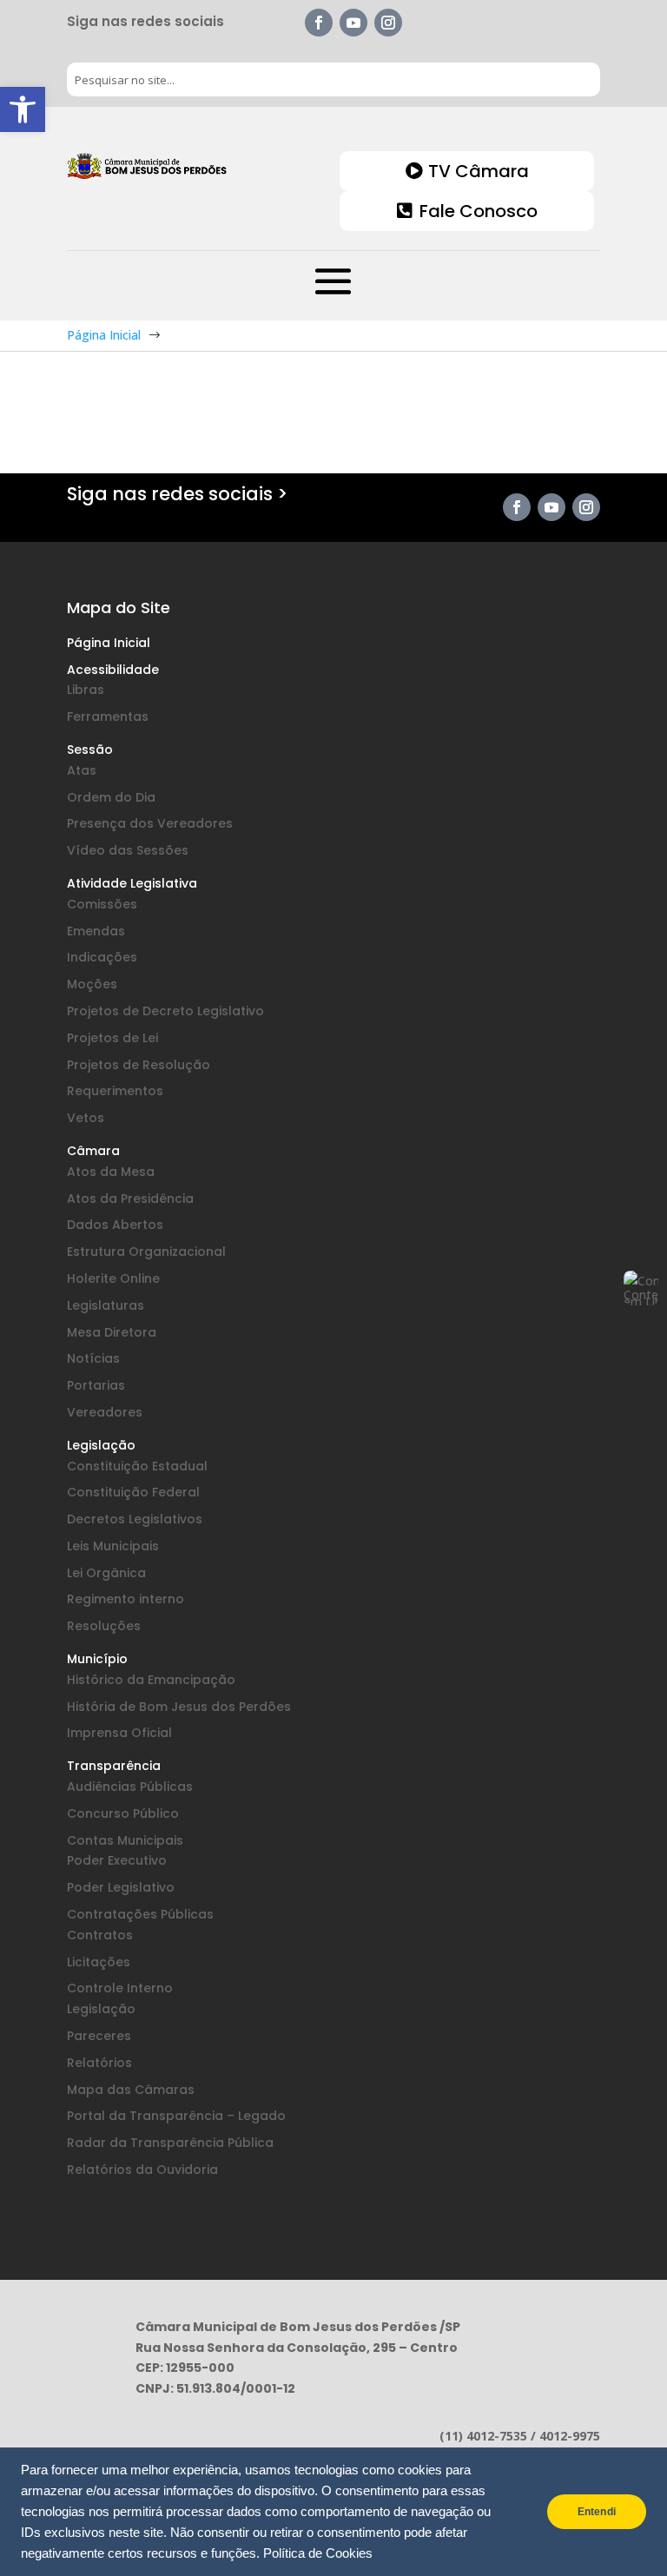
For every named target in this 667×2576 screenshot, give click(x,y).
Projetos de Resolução (139, 1065)
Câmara (93, 1151)
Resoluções (104, 1626)
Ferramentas (108, 717)
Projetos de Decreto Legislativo (165, 1011)
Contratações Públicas (140, 1914)
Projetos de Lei (112, 1038)
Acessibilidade (113, 670)
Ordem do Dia (111, 797)
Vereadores (105, 1412)
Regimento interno (125, 1599)
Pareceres (99, 2036)
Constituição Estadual (137, 1466)
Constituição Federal (133, 1492)
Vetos (86, 1118)
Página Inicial (109, 643)
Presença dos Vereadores (150, 823)
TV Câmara (479, 171)
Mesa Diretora (112, 1332)
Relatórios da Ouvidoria (142, 2170)
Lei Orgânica (106, 1573)
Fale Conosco (479, 211)
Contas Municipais (125, 1840)
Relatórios (99, 2063)
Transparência (114, 1766)
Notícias (93, 1358)
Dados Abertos (115, 1225)
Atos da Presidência (130, 1199)
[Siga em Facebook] (319, 23)
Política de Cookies (318, 2553)
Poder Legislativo (121, 1887)
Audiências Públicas (130, 1787)
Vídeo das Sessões (128, 850)
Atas (82, 770)
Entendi (597, 2512)
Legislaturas (106, 1305)
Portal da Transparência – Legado (176, 2116)
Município (97, 1659)
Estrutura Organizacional (146, 1252)
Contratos (100, 1935)
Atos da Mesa (111, 1172)
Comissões (102, 904)
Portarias (96, 1385)
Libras (86, 690)
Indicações (102, 957)
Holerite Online (113, 1278)
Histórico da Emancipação (151, 1680)
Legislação (101, 1445)
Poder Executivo (117, 1860)
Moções (92, 984)
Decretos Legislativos (135, 1519)
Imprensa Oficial (119, 1733)
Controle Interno (120, 1988)
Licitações (99, 1962)
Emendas (96, 931)
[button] (23, 109)
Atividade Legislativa (132, 883)
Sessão (90, 750)
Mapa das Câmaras (131, 2090)
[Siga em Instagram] (388, 23)
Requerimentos (115, 1091)
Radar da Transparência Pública (170, 2143)
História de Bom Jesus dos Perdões (179, 1707)
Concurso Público (123, 1813)
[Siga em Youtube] (353, 23)
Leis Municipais (113, 1546)
